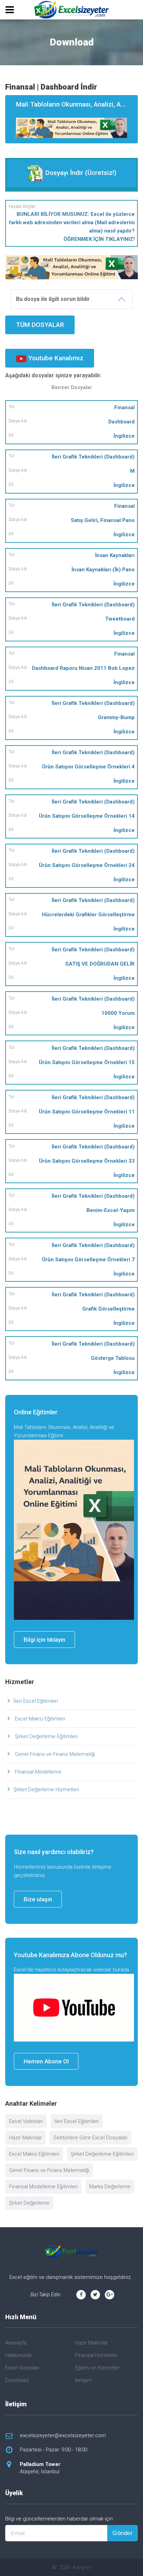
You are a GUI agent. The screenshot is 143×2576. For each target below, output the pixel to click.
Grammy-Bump (116, 717)
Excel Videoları (26, 2121)
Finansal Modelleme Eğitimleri (43, 2187)
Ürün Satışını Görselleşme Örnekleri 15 (87, 1062)
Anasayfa (16, 2343)
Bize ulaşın (38, 1899)
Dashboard (121, 422)
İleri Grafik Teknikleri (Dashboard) (93, 457)
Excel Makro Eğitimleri (39, 1719)
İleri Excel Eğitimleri (36, 1701)
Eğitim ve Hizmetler (97, 2368)
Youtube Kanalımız (55, 358)
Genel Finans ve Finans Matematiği (54, 1754)
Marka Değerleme (110, 2187)
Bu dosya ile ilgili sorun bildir (53, 299)
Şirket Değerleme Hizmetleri (46, 1790)
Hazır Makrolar (26, 2138)
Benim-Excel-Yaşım (111, 1210)
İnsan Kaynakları (115, 555)
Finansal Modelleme (37, 1772)
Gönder (123, 2533)
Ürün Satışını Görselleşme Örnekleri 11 (87, 1112)
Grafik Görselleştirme (108, 1309)
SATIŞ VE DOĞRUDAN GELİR (100, 964)
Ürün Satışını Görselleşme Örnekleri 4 (88, 767)
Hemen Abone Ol (46, 2061)
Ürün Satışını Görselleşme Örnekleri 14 (87, 816)
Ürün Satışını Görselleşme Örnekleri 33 (87, 1161)
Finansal (124, 407)
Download (17, 2380)
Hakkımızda (18, 2355)
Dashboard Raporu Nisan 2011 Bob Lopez (83, 668)
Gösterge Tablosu (113, 1358)
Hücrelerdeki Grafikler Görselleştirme (88, 915)
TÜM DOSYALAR (40, 325)
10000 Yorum (118, 1013)
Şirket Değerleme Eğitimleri (46, 1736)
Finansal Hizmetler (96, 2355)
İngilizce (124, 436)
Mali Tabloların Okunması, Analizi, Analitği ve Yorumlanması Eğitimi (77, 104)
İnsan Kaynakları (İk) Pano (103, 570)
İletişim (83, 2380)
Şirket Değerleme (29, 2203)
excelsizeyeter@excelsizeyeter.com (63, 2435)
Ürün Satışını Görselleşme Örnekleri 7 (88, 1260)
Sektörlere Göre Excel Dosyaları (90, 2138)
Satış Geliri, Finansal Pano (103, 520)
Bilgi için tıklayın (44, 1640)
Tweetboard (120, 619)
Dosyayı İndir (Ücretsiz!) (80, 173)
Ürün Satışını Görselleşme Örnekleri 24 (87, 865)
